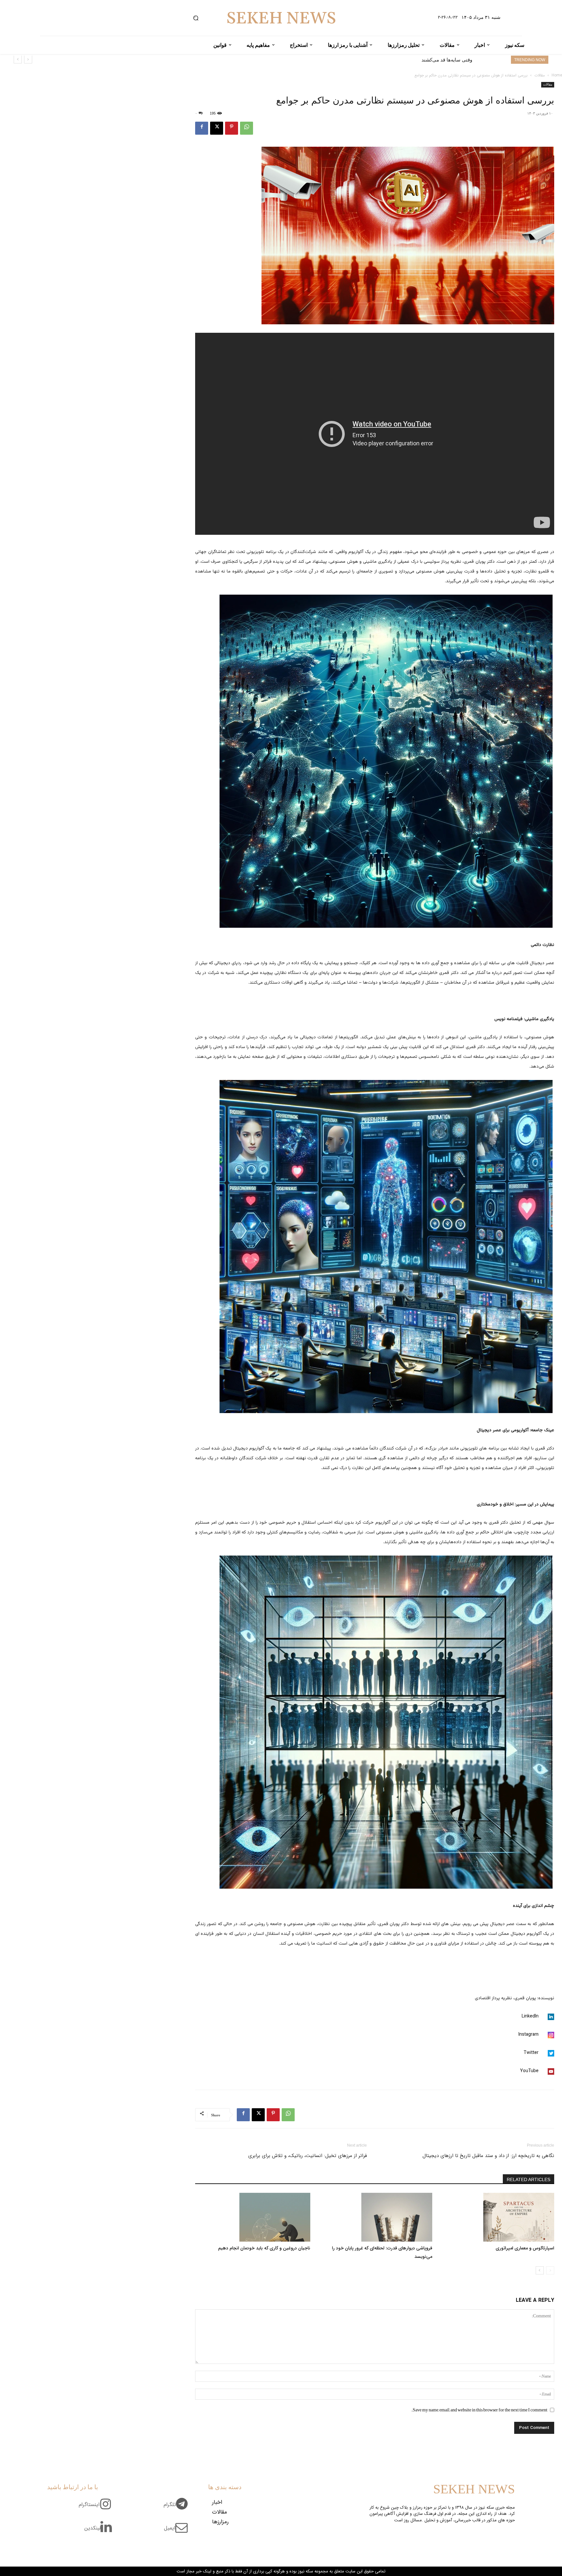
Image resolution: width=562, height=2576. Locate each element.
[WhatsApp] (247, 128)
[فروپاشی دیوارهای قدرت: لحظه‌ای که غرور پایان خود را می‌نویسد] (375, 2217)
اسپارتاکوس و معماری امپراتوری (439, 60)
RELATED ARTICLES (529, 2179)
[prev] (28, 59)
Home (557, 75)
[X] (217, 128)
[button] (196, 18)
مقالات (540, 75)
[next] (18, 59)
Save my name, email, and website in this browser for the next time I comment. (479, 2410)
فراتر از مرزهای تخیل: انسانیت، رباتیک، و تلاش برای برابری (308, 2156)
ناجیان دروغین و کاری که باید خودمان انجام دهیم (264, 2248)
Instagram (529, 2035)
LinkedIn (530, 2016)
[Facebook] (202, 128)
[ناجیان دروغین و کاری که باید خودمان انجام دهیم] (253, 2217)
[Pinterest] (232, 128)
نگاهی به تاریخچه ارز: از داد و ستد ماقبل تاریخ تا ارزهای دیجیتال (488, 2156)
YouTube (529, 2071)
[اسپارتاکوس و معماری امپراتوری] (497, 2217)
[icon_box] (178, 2508)
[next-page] (540, 2270)
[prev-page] (550, 2270)
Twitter (531, 2053)
